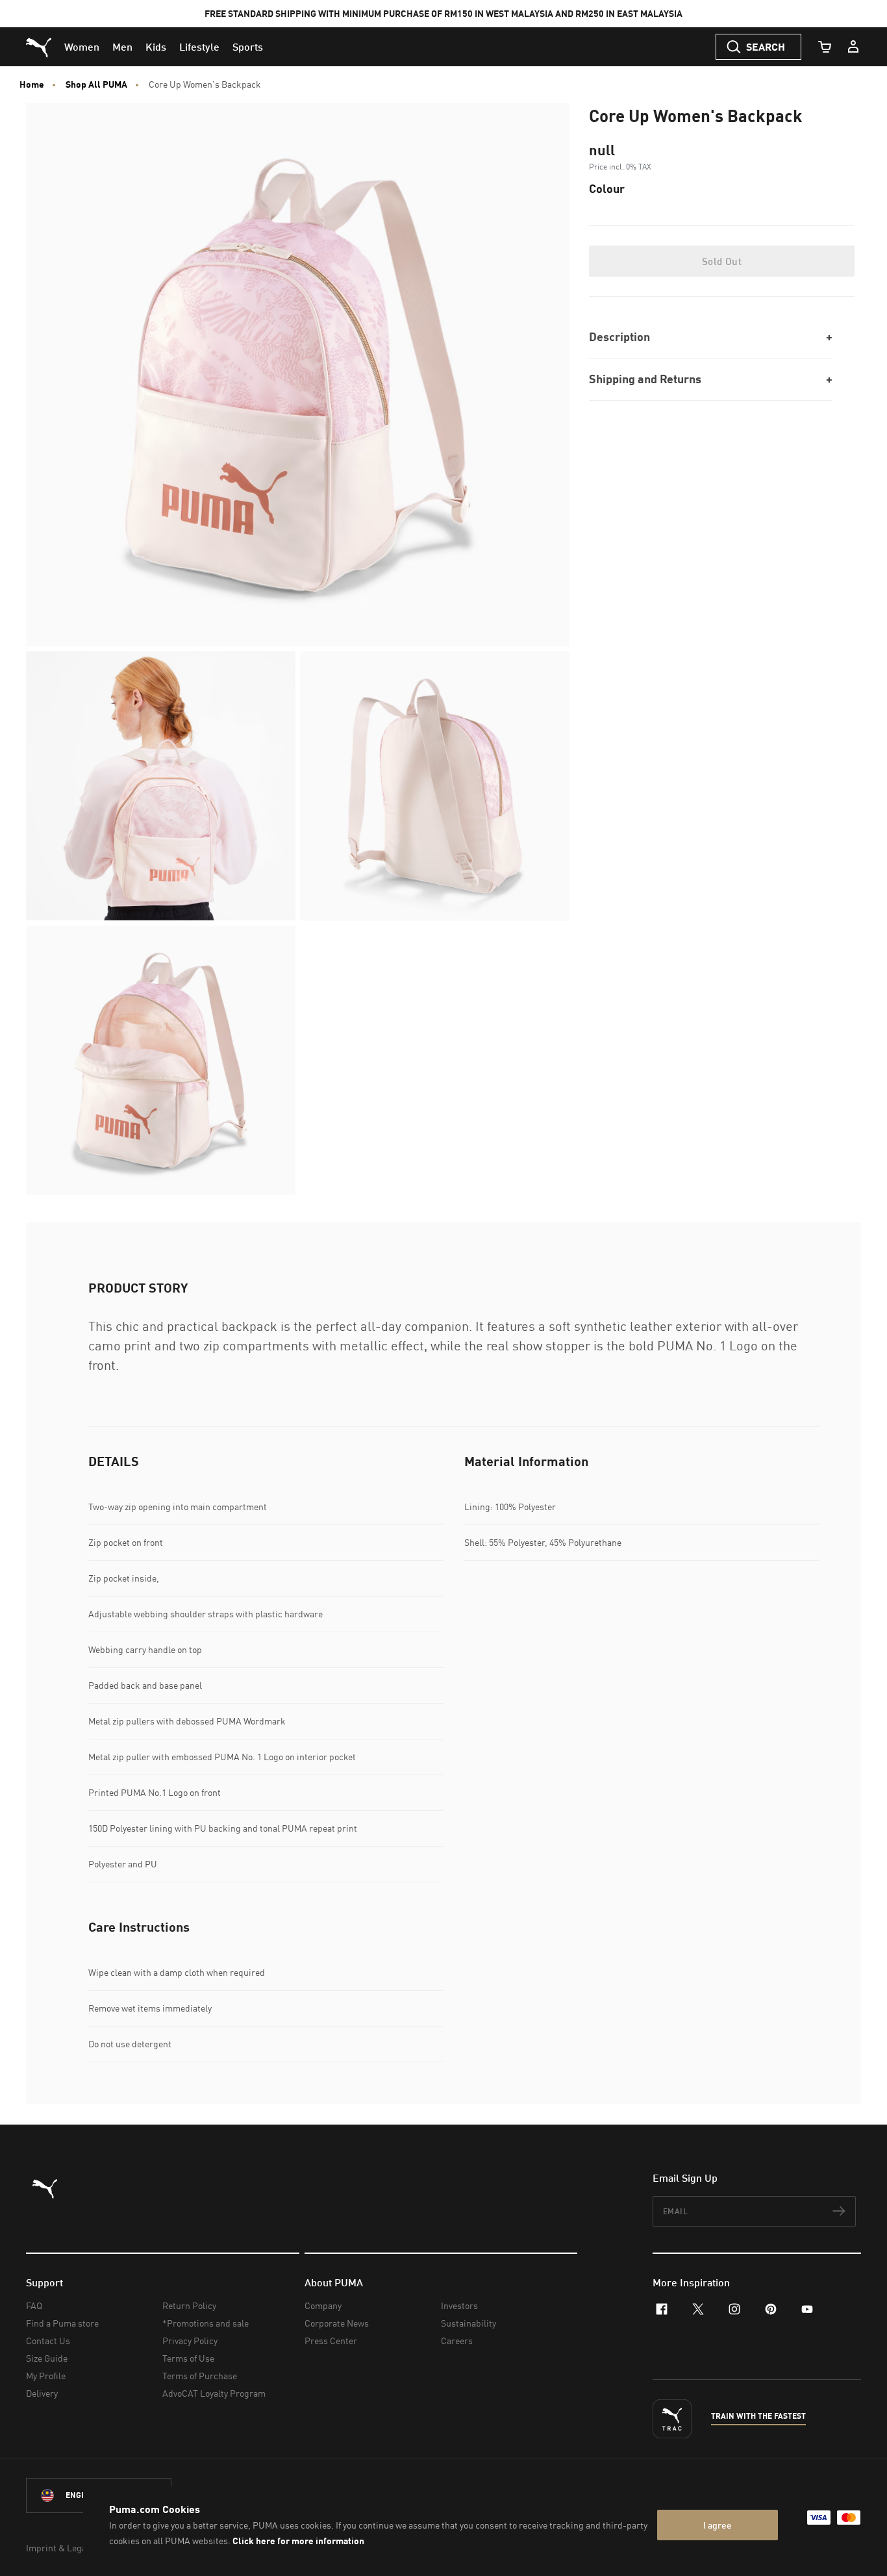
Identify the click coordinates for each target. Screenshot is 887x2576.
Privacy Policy (190, 2341)
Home (32, 84)
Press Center (331, 2341)
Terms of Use (188, 2358)
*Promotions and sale (206, 2323)
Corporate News (337, 2323)
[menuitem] (82, 47)
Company (323, 2305)
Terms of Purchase (200, 2376)
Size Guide (47, 2358)
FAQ (34, 2305)
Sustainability (468, 2323)
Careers (457, 2341)
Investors (459, 2305)
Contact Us (48, 2341)
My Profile (46, 2376)
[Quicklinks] (853, 47)
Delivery (42, 2393)
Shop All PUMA (96, 84)
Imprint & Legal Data (68, 2548)
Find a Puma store (62, 2323)
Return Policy (189, 2305)
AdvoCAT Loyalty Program (214, 2393)
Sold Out (722, 261)
